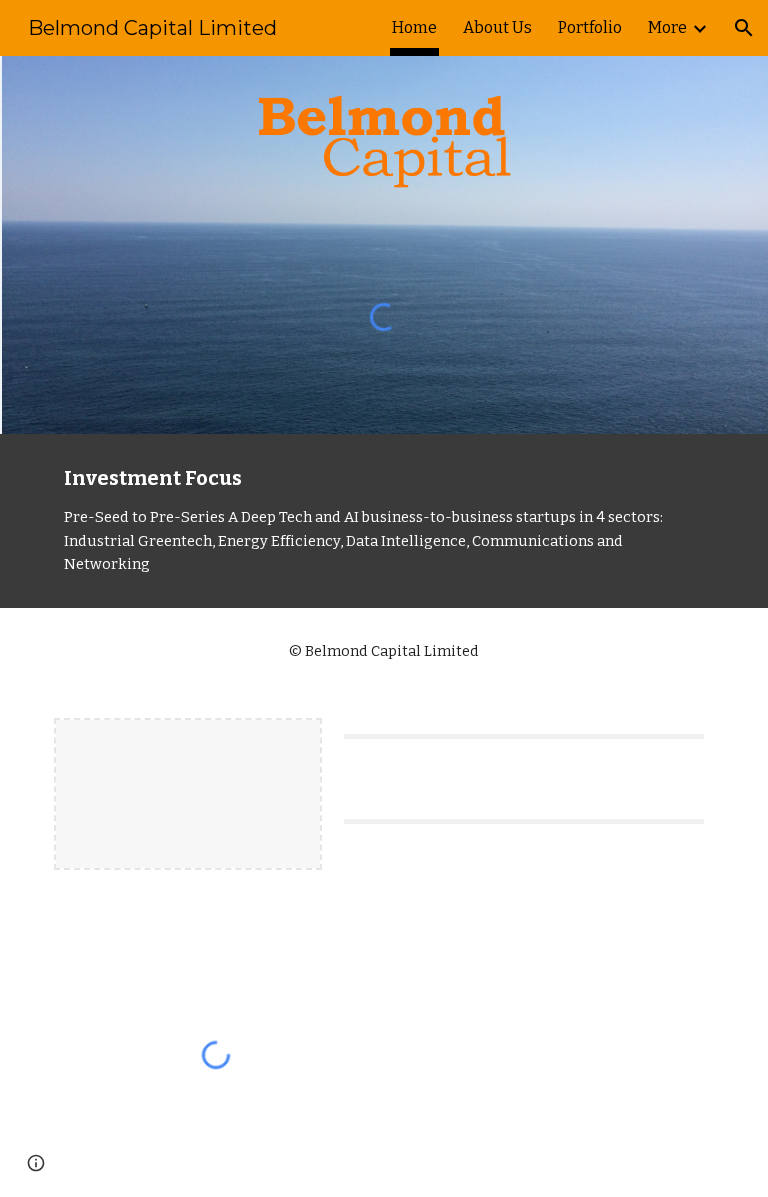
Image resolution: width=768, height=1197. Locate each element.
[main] (383, 521)
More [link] (667, 27)
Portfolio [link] (590, 27)
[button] (744, 28)
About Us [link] (497, 27)
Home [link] (414, 27)
